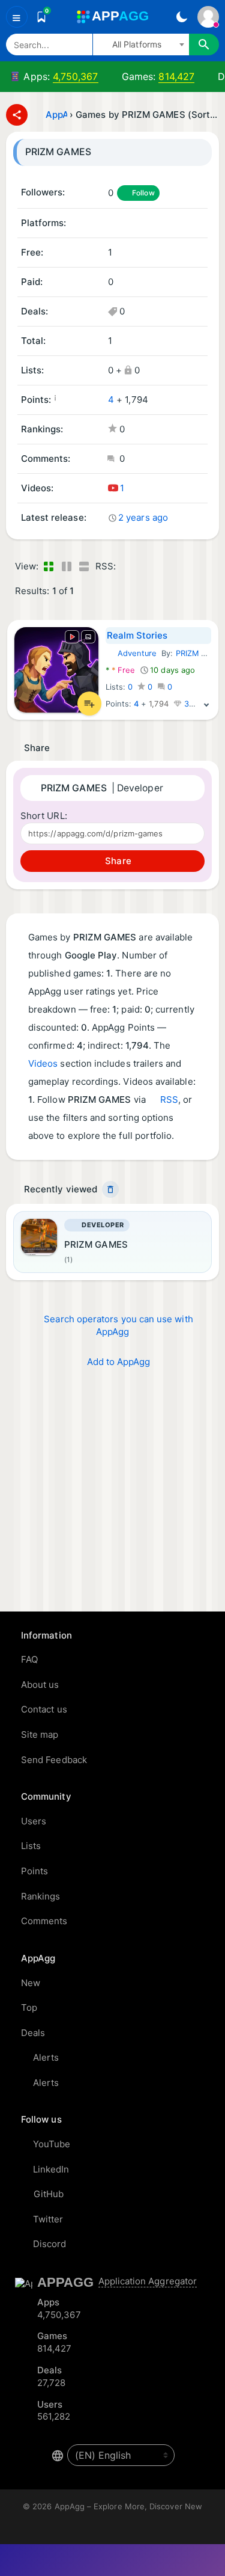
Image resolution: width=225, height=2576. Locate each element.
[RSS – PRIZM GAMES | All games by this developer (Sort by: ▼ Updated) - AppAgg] (127, 567)
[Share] (17, 115)
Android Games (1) (112, 224)
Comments (44, 1921)
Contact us (44, 1709)
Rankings (41, 1896)
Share (117, 861)
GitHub (49, 2194)
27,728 (51, 2383)
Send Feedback (54, 1760)
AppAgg (56, 115)
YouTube (52, 2144)
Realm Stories (137, 635)
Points (34, 1871)
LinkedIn (51, 2169)
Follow (143, 193)
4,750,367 (76, 76)
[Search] (204, 44)
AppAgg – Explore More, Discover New (128, 2506)
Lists (31, 1846)
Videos (43, 1063)
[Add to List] (89, 704)
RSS (169, 1099)
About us (40, 1685)
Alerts (46, 2057)
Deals (33, 2033)
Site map (40, 1734)
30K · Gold (203, 704)
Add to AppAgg (119, 1362)
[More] (206, 704)
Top (29, 2007)
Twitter (48, 2219)
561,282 (54, 2416)
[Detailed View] (66, 567)
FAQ (29, 1659)
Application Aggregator (148, 2281)
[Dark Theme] (181, 17)
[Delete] (110, 1189)
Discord (50, 2244)
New (31, 1983)
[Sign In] (208, 17)
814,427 (176, 76)
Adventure (131, 653)
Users (34, 1821)
